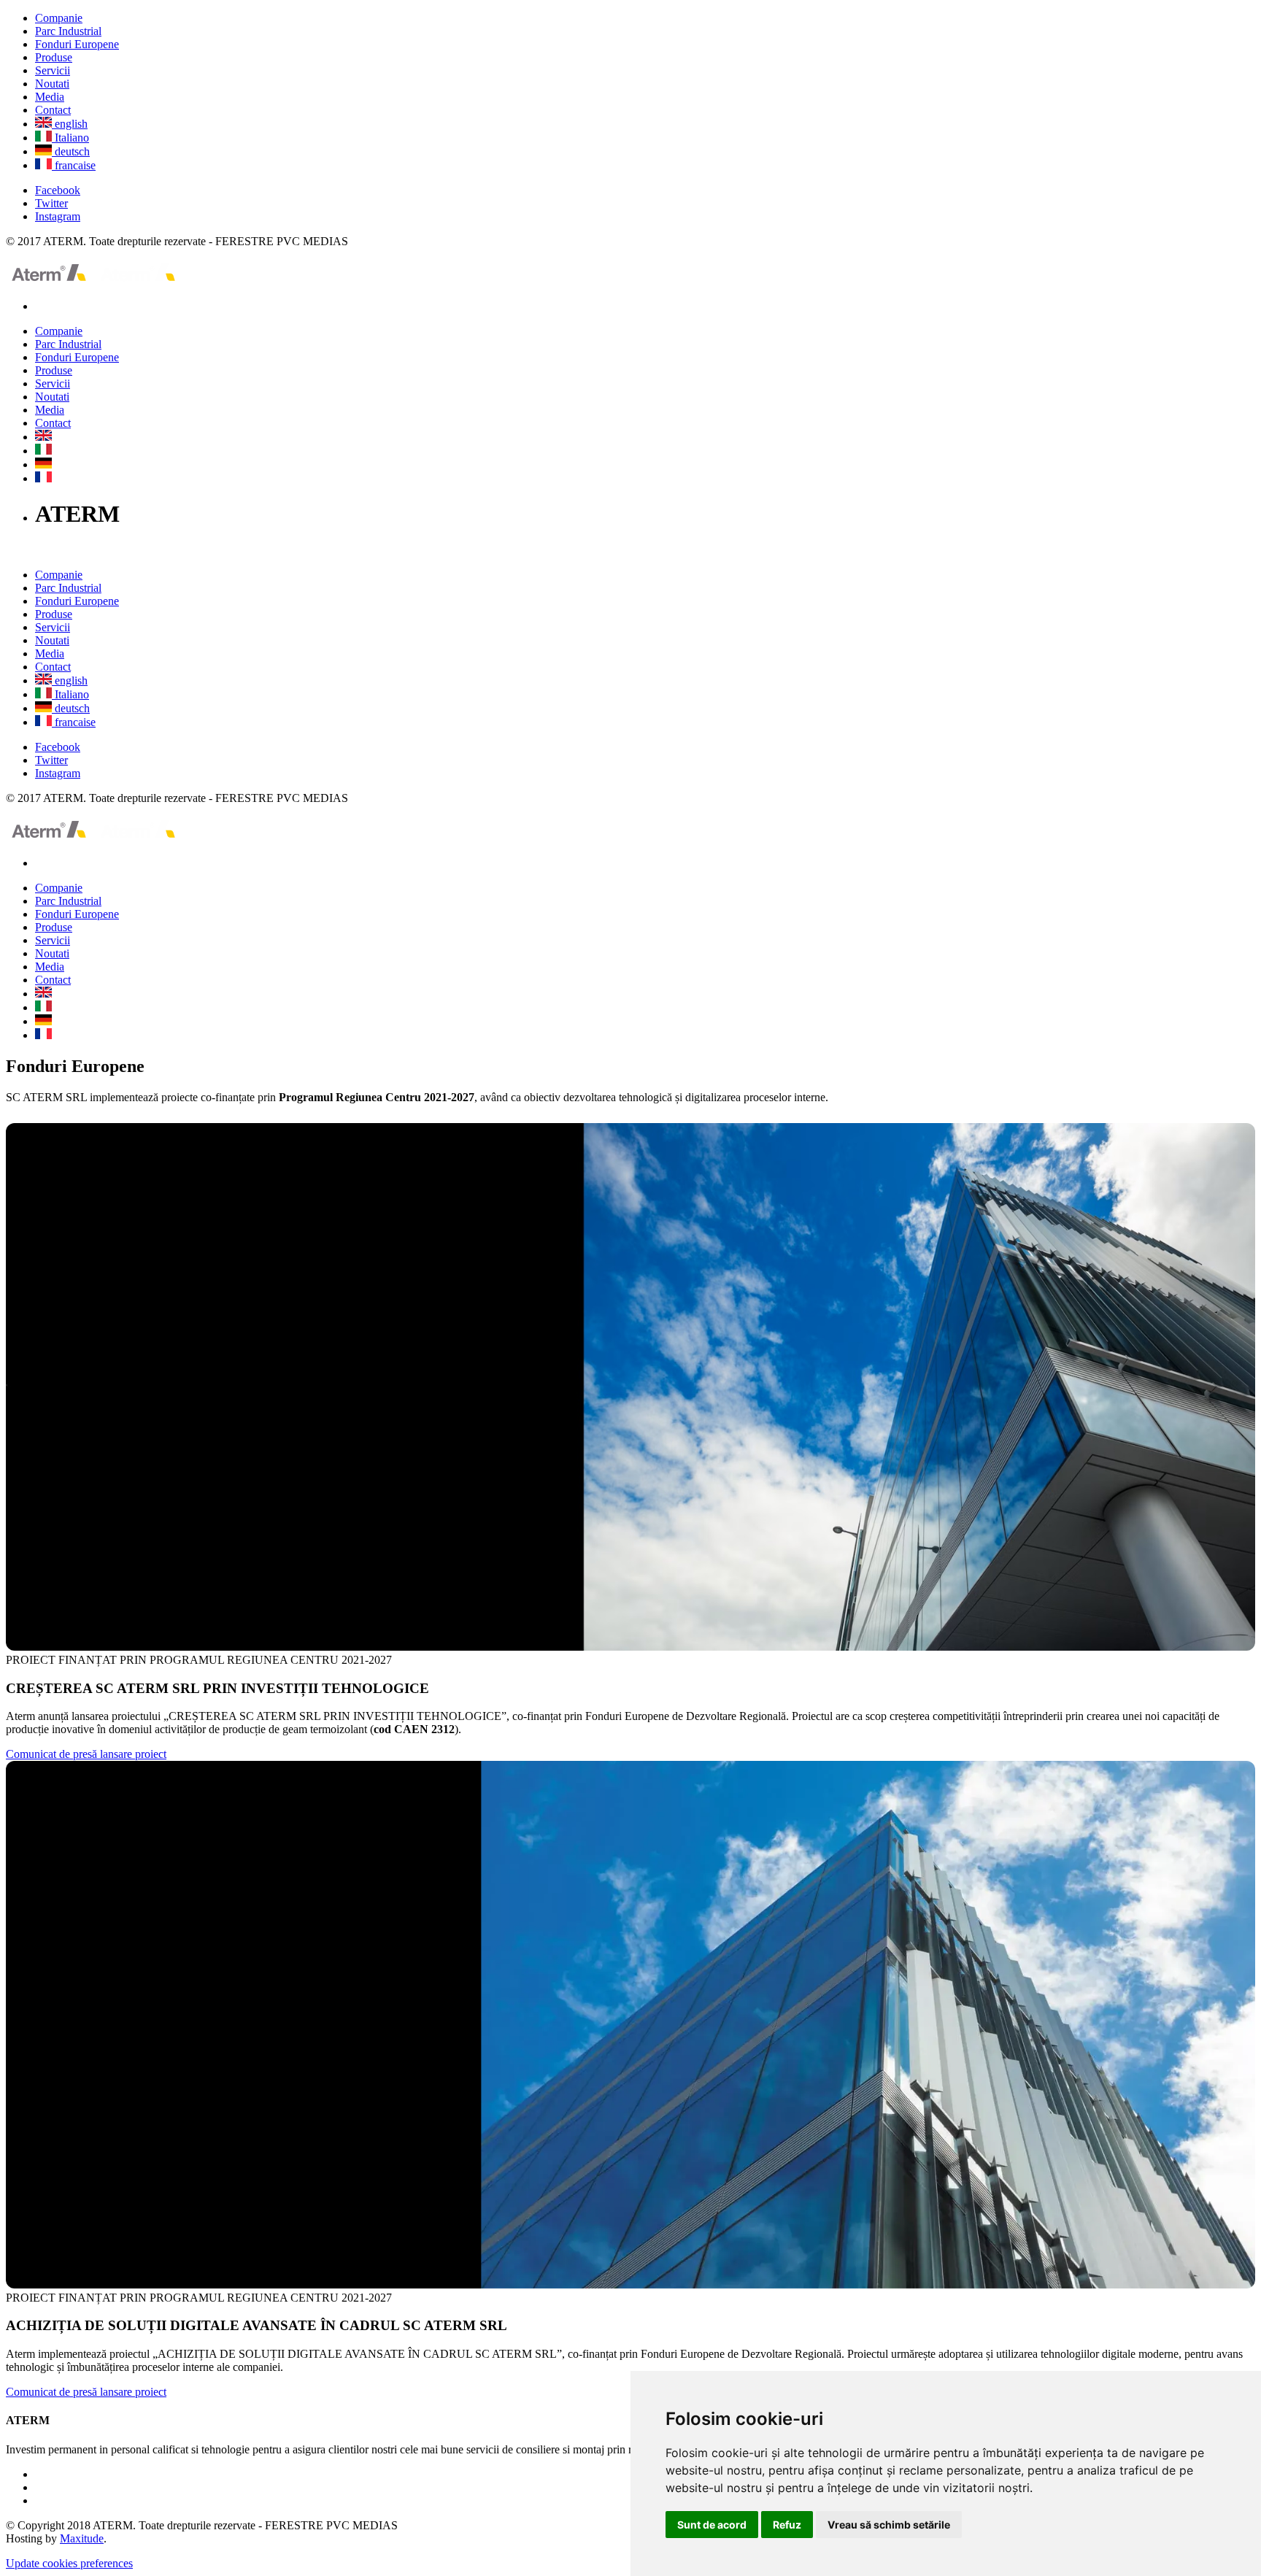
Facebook (58, 190)
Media (50, 97)
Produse (54, 57)
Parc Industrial (68, 31)
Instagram (58, 216)
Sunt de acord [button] (712, 2525)
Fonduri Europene (77, 44)
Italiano (70, 138)
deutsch (71, 151)
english (70, 124)
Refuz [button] (787, 2525)
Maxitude (82, 2538)
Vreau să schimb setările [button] (889, 2525)
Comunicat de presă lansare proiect (86, 1754)
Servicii (53, 70)
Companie (59, 18)
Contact (53, 110)
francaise (74, 165)
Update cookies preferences (69, 2563)
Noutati (52, 84)
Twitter (51, 203)
